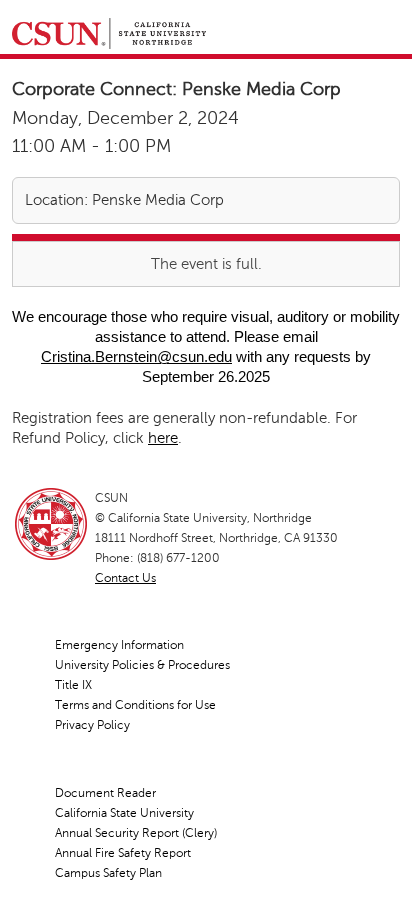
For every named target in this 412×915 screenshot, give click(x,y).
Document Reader (105, 793)
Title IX (73, 685)
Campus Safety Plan (108, 873)
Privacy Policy (92, 725)
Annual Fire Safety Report (123, 853)
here (163, 438)
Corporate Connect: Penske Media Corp (176, 89)
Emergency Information (119, 645)
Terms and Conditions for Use (135, 705)
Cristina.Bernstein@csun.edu (136, 356)
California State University (124, 813)
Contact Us (125, 578)
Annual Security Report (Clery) (136, 833)
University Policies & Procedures (142, 665)
